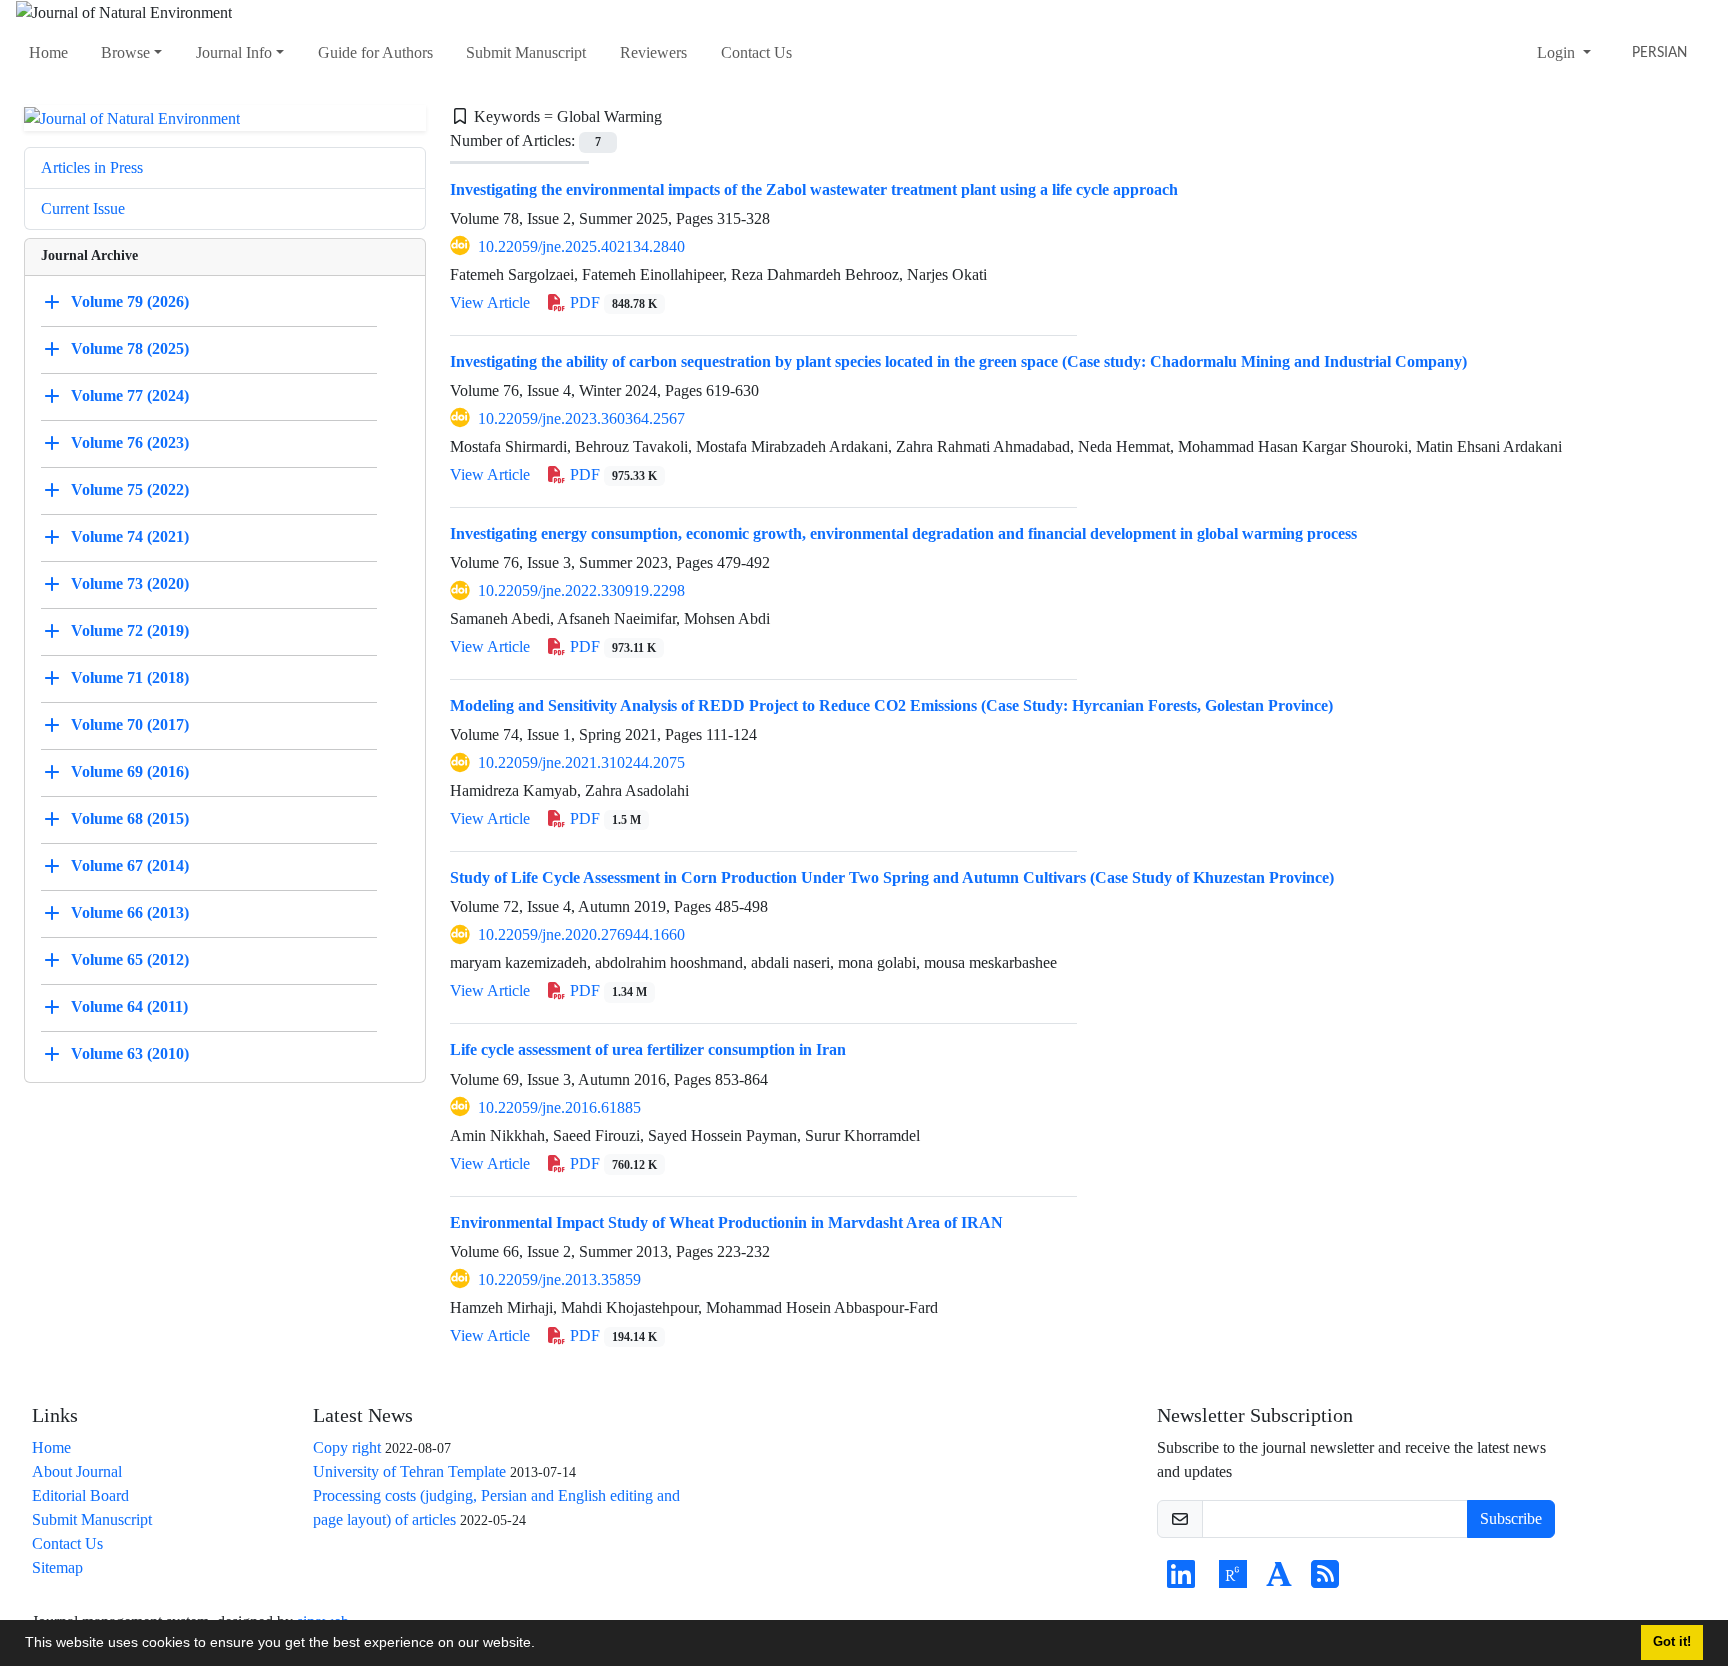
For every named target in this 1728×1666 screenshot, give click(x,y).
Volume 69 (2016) (130, 771)
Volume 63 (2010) (130, 1053)
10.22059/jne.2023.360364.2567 (581, 418)
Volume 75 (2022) (130, 489)
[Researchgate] (1233, 1580)
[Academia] (1279, 1580)
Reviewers (653, 52)
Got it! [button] (1672, 1642)
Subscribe (1511, 1518)
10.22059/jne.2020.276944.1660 (581, 934)
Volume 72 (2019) (130, 630)
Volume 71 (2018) (130, 677)
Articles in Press (92, 167)
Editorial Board (80, 1495)
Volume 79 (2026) (130, 301)
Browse (125, 52)
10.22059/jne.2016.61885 (559, 1107)
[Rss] (1325, 1580)
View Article (490, 302)
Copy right (347, 1447)
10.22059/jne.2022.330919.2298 (581, 590)
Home (48, 52)
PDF (611, 302)
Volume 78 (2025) (130, 348)
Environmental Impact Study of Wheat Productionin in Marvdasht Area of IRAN (726, 1222)
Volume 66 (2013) (130, 912)
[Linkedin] (1181, 1580)
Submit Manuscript (526, 52)
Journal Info (234, 52)
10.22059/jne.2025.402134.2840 (581, 246)
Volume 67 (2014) (130, 865)
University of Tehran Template (409, 1471)
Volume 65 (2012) (130, 959)
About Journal (77, 1471)
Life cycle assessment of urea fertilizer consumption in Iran (648, 1049)
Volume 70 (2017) (130, 724)
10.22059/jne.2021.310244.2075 (581, 762)
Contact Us (756, 52)
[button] (542, 1645)
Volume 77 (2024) (130, 395)
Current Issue (83, 208)
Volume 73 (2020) (130, 583)
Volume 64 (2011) (129, 1006)
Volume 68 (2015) (130, 818)
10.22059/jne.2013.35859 (559, 1279)
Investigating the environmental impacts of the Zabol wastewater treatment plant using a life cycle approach (814, 189)
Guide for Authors (375, 52)
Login (1558, 52)
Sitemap (57, 1567)
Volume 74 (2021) (130, 536)
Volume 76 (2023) (130, 442)
